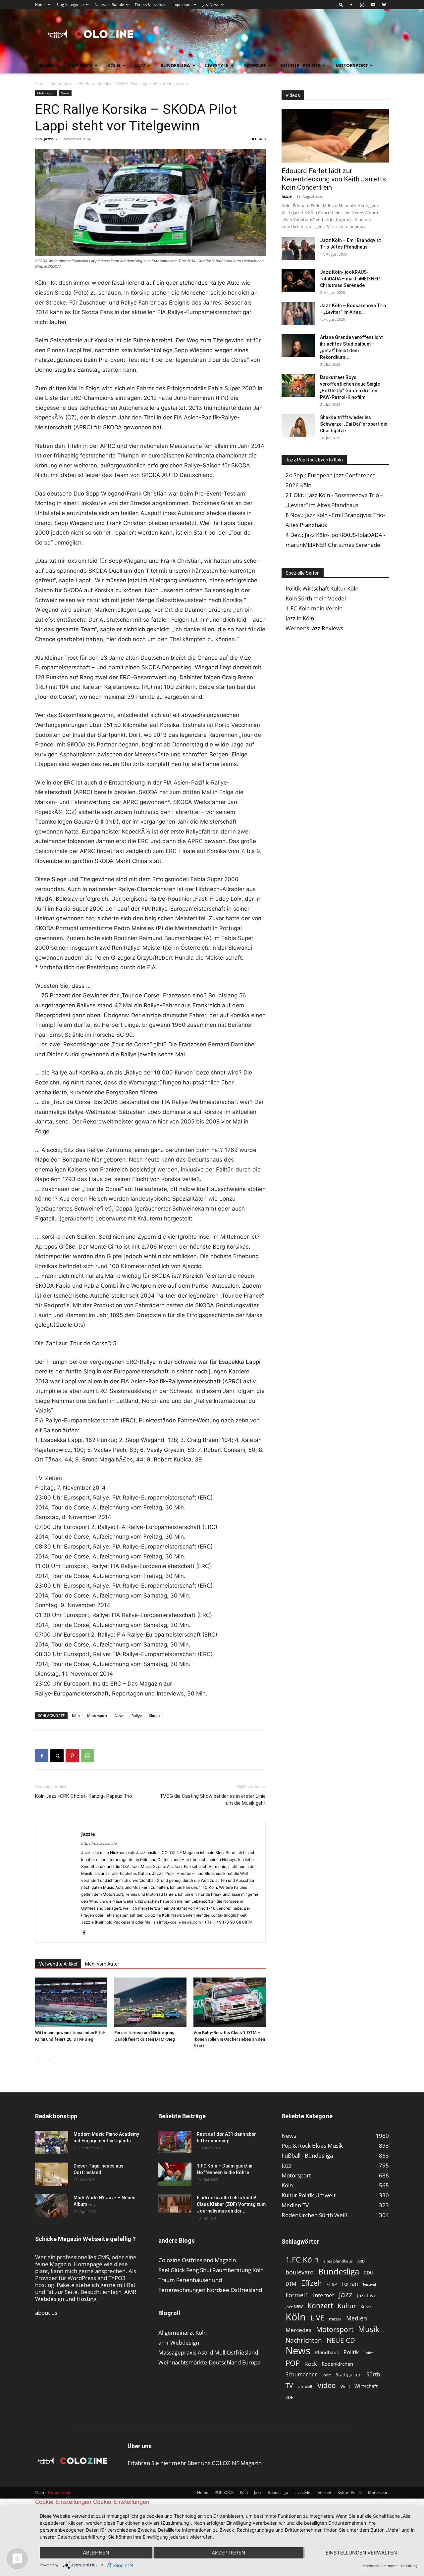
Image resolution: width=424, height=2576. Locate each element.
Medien (357, 2318)
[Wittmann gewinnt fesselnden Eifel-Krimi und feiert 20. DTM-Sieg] (71, 2002)
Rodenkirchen (337, 2364)
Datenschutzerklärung (400, 2566)
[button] (341, 4)
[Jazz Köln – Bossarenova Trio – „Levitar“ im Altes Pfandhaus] (298, 314)
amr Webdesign (179, 2342)
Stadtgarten (349, 2375)
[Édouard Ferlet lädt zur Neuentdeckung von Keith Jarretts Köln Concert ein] (335, 136)
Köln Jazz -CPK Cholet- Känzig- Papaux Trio (84, 1796)
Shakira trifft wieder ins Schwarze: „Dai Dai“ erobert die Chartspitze (354, 424)
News (65, 93)
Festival (370, 2284)
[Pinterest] (72, 1756)
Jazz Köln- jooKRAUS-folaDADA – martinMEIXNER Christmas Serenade (350, 279)
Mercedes (298, 2330)
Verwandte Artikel (58, 1964)
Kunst (366, 2307)
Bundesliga (175, 65)
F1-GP (332, 2284)
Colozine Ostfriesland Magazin (197, 2260)
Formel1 (297, 2295)
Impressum (182, 4)
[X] (57, 1756)
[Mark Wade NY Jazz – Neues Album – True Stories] (52, 2206)
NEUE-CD (341, 2340)
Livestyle (217, 65)
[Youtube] (373, 5)
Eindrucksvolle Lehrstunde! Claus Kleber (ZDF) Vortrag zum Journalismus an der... (231, 2204)
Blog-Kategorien (70, 4)
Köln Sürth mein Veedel (316, 598)
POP (293, 2363)
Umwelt (305, 2386)
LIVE (317, 2318)
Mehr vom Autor (102, 1964)
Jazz (140, 65)
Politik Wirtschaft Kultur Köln (322, 588)
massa (335, 2319)
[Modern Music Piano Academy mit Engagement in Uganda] (52, 2142)
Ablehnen (96, 2553)
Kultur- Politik (301, 65)
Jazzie (49, 139)
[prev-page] (39, 2059)
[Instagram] (362, 5)
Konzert (320, 2306)
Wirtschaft (366, 2386)
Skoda (154, 1716)
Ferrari (350, 2284)
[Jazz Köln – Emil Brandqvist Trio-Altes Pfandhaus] (298, 248)
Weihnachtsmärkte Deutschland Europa (209, 2362)
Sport (326, 2375)
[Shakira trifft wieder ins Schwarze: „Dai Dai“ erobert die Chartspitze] (298, 426)
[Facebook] (351, 5)
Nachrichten (304, 2340)
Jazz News (211, 4)
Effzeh (312, 2283)
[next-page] (50, 2059)
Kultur (347, 2306)
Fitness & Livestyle (151, 4)
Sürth (373, 2375)
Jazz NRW (294, 2307)
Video (327, 2385)
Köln (114, 65)
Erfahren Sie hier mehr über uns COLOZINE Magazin (195, 2463)
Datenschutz (60, 2492)
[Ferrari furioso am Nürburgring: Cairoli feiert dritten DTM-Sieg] (150, 2002)
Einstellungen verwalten (361, 2553)
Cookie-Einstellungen (63, 2502)
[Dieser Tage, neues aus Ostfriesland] (52, 2174)
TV (289, 2385)
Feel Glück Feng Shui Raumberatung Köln (211, 2270)
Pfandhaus (327, 2352)
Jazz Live (367, 2295)
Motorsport (352, 65)
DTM (291, 2284)
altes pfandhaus (338, 2261)
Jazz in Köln (300, 618)
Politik (351, 2352)
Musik (369, 2329)
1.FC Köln (302, 2260)
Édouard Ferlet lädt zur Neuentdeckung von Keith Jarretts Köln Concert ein (334, 179)
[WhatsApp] (87, 1756)
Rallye (137, 1716)
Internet (255, 65)
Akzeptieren (228, 2553)
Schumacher (301, 2375)
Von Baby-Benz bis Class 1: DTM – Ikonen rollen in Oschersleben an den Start (229, 2039)
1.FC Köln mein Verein (314, 608)
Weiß (345, 2386)
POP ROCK (81, 65)
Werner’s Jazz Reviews (314, 628)
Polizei (369, 2353)
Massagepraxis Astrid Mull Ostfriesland (208, 2352)
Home (40, 4)
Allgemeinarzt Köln (183, 2333)
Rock (311, 2364)
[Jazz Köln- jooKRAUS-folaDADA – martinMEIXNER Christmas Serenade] (298, 280)
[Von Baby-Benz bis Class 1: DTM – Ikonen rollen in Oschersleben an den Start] (230, 2002)
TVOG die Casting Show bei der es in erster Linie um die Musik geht (213, 1800)
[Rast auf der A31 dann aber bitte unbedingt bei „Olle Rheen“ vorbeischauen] (175, 2142)
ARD (361, 2261)
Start (40, 84)
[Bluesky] (384, 5)
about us (46, 2313)
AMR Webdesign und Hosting (86, 2295)
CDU (369, 2273)
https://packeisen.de (99, 1843)
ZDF (289, 2397)
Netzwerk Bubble (109, 4)
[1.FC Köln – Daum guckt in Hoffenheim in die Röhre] (175, 2174)
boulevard (300, 2272)
